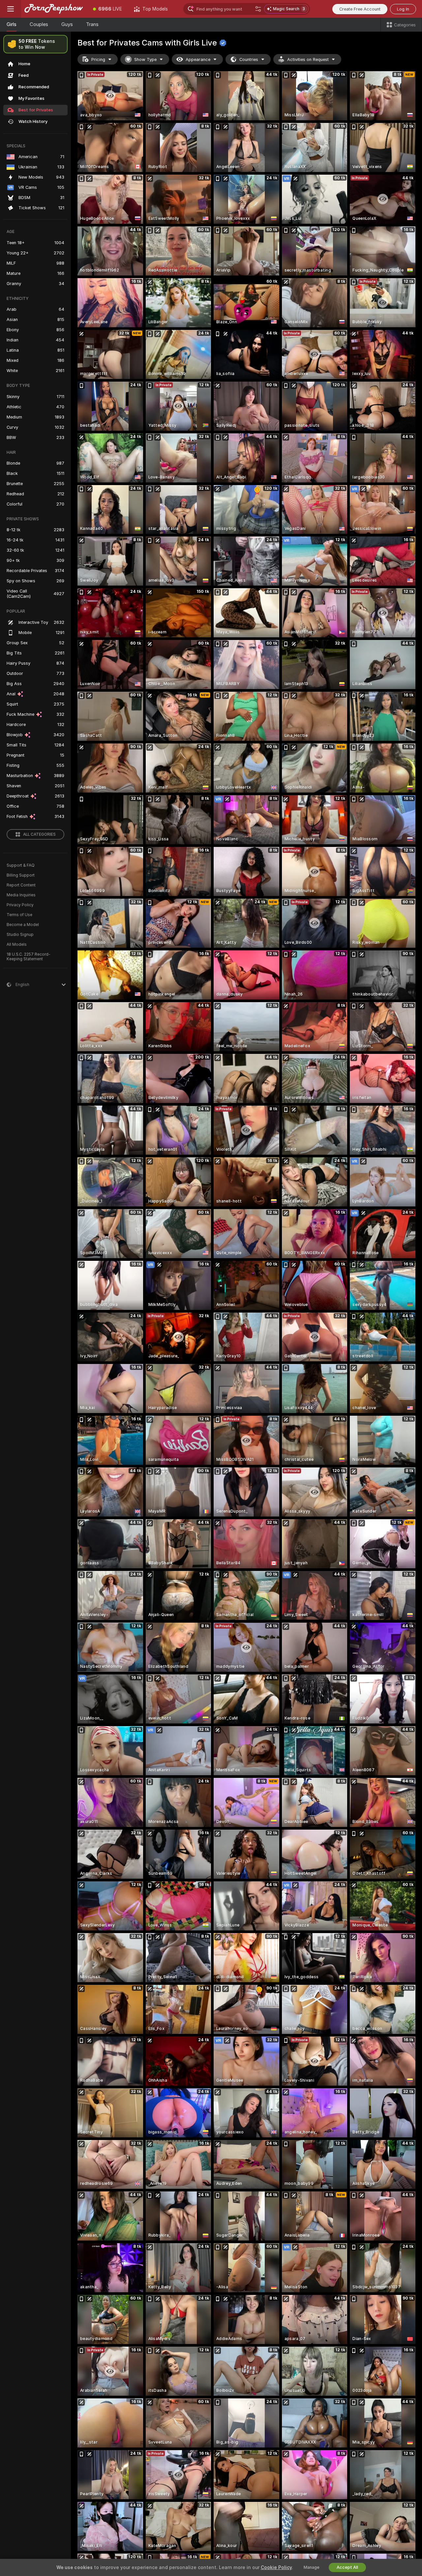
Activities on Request (308, 59)
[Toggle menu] (11, 9)
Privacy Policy (20, 905)
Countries (249, 59)
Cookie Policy (276, 2567)
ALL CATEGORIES (39, 834)
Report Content (21, 885)
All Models (17, 944)
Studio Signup (20, 935)
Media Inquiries (21, 895)
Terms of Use (19, 915)
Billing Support (21, 875)
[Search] (258, 9)
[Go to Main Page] (54, 9)
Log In (403, 9)
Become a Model (23, 925)
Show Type (145, 59)
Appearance (198, 59)
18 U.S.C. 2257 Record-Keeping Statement (29, 957)
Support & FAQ (21, 865)
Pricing (98, 59)
